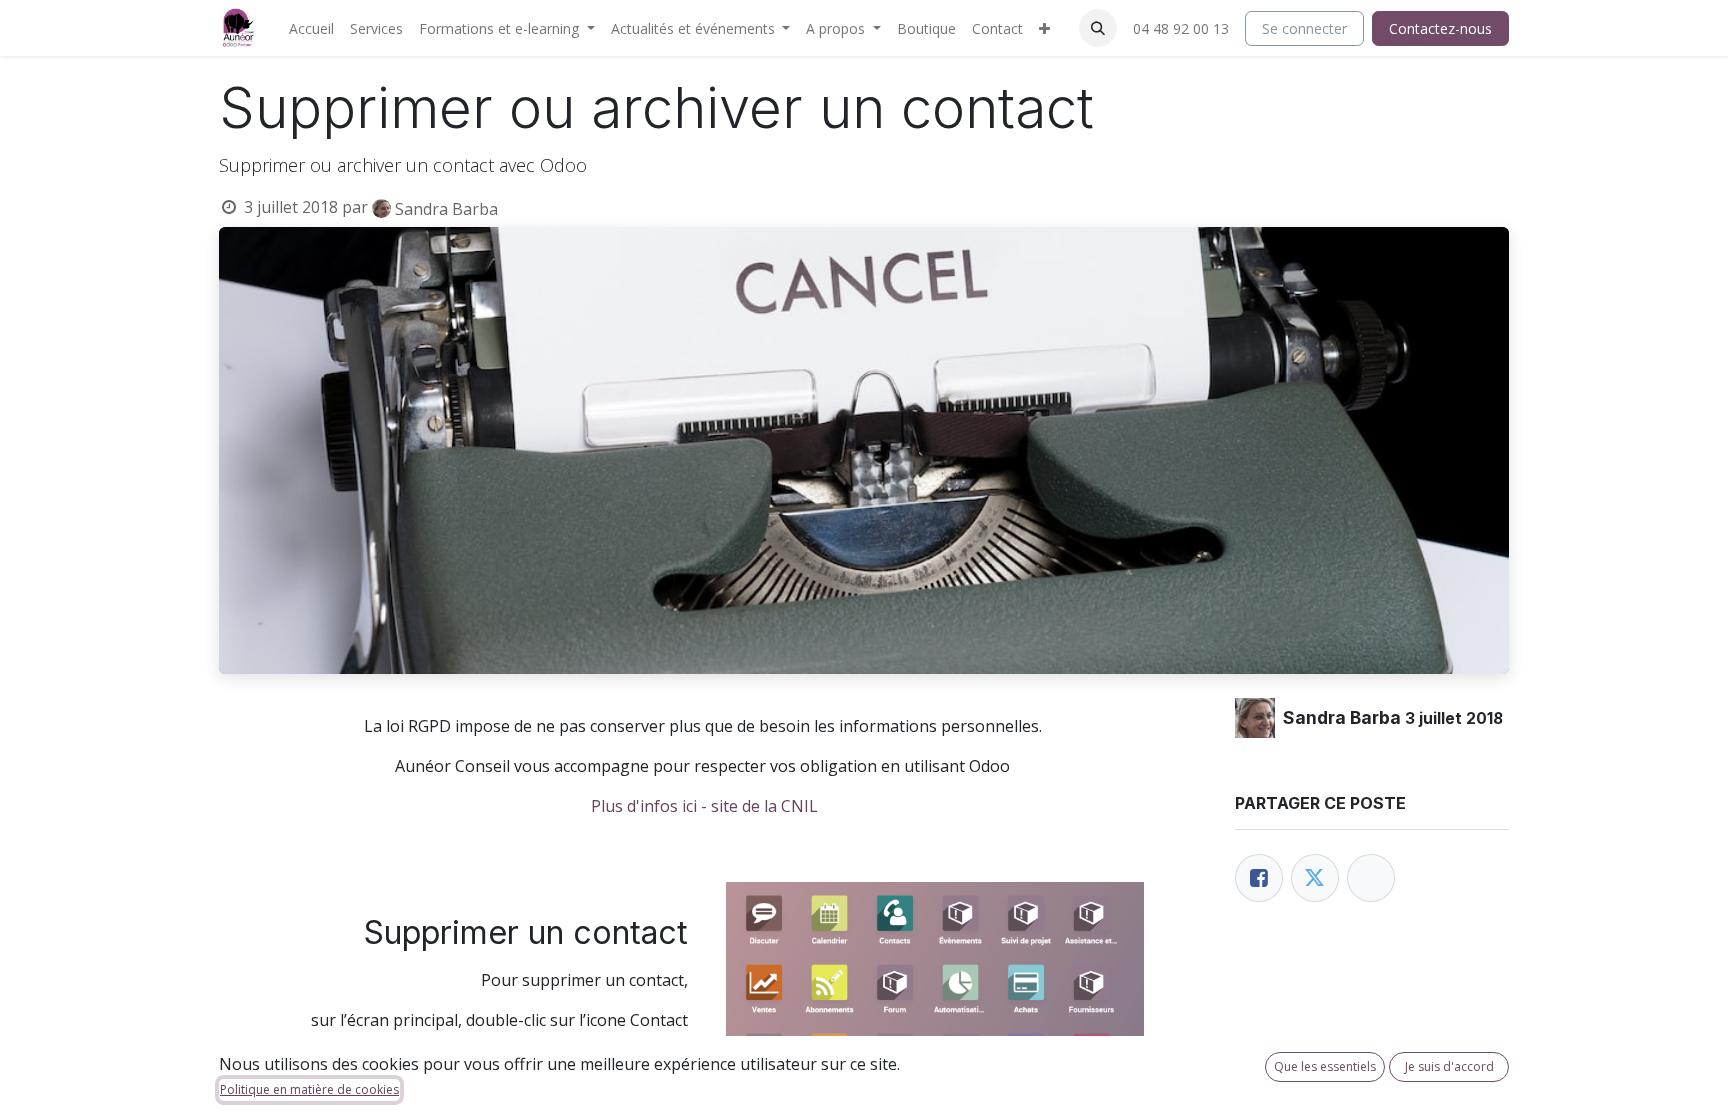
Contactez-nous (1440, 28)
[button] (1098, 28)
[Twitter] (1315, 878)
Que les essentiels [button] (1325, 1066)
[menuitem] (311, 28)
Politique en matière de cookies (309, 1089)
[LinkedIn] (1371, 878)
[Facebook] (1259, 878)
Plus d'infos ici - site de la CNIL (704, 806)
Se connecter (1304, 28)
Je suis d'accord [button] (1449, 1066)
